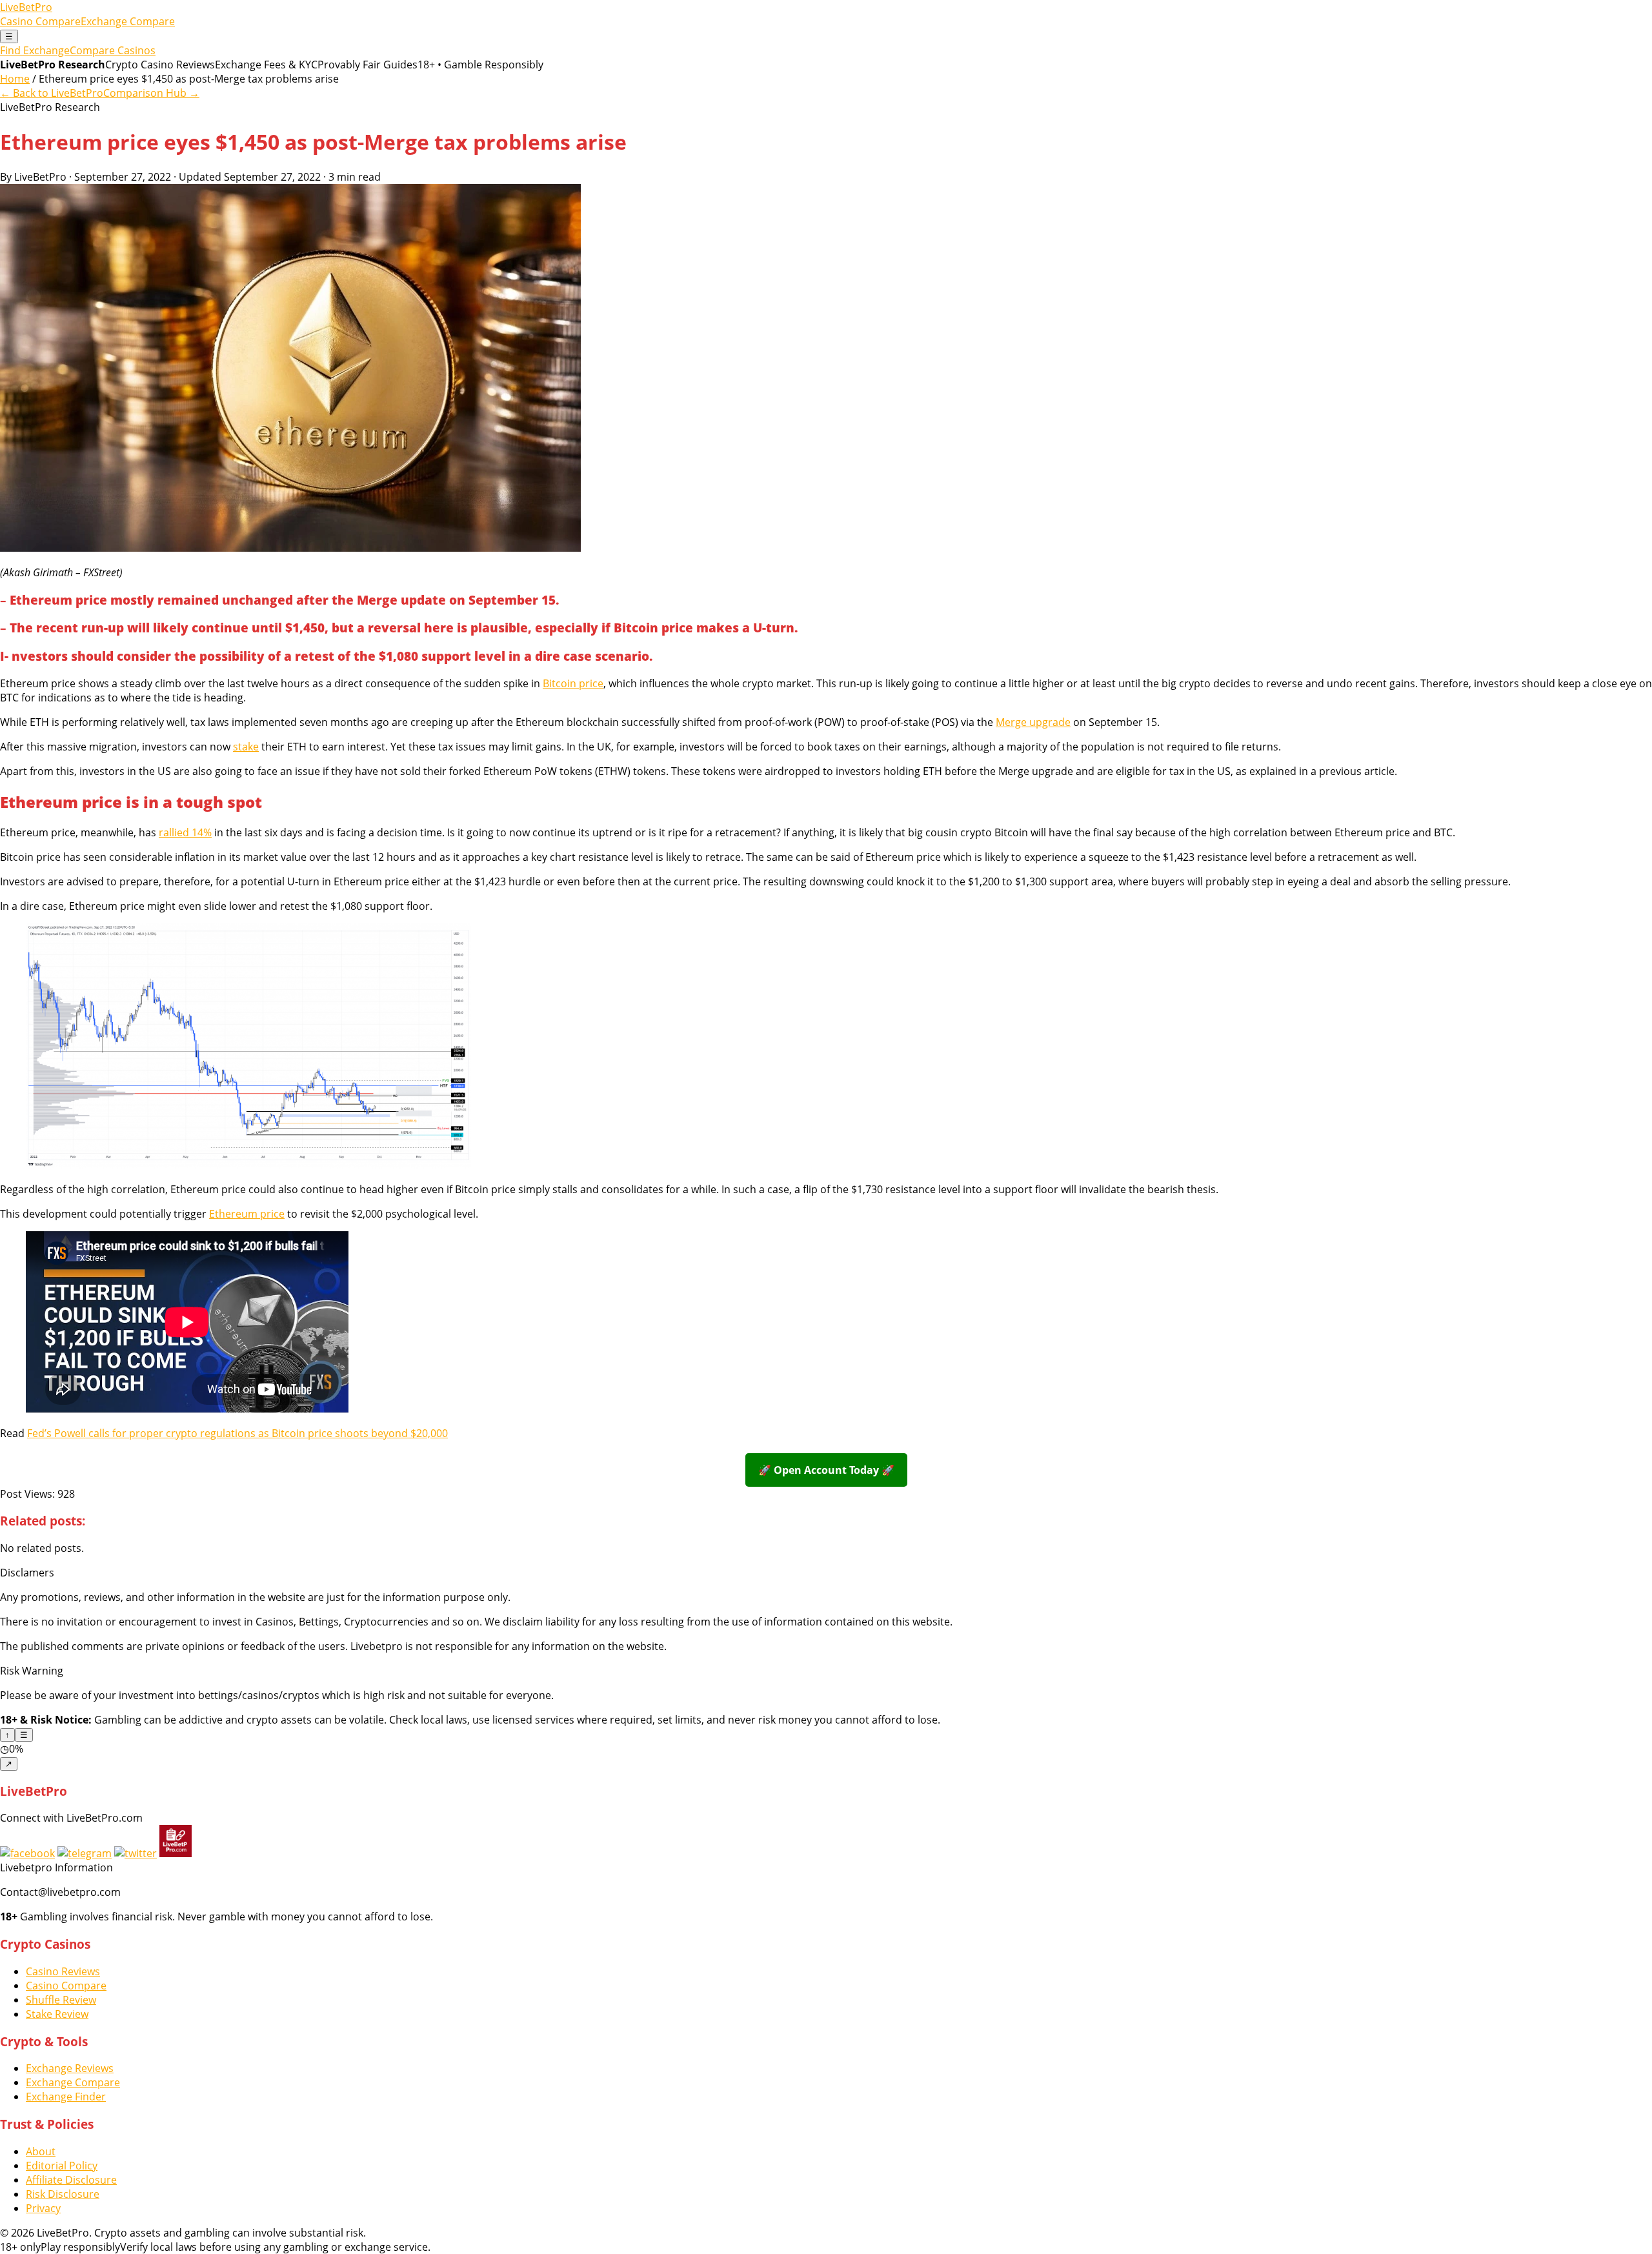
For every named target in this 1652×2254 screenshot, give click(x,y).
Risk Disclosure (63, 2194)
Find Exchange (35, 50)
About (41, 2151)
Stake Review (57, 2014)
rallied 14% (185, 832)
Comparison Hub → (151, 93)
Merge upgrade (1033, 722)
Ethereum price (247, 1214)
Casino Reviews (63, 1971)
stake (246, 747)
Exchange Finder (66, 2097)
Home (15, 79)
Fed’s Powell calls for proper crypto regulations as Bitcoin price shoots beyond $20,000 (237, 1433)
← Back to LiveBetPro (52, 93)
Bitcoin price (573, 683)
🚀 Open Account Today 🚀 (826, 1470)
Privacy (43, 2208)
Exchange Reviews (70, 2068)
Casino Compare (40, 21)
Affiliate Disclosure (71, 2180)
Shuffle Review (61, 2000)
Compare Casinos (113, 50)
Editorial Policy (62, 2166)
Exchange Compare (128, 21)
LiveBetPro (26, 7)
